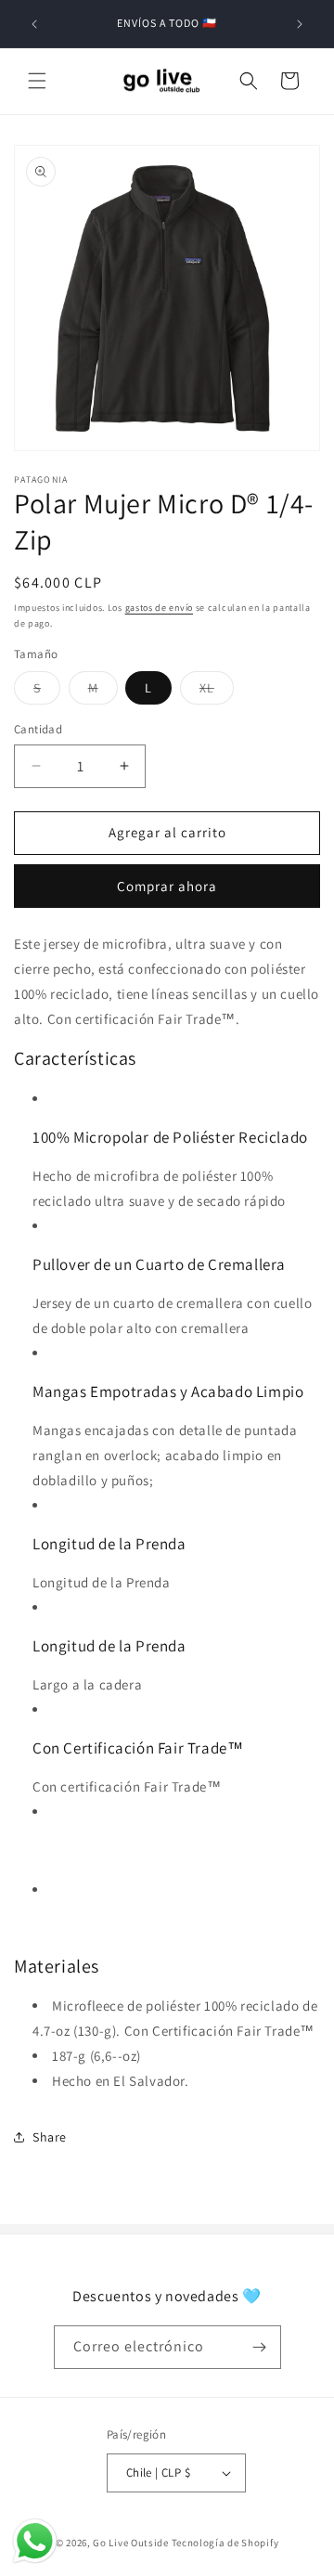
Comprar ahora (167, 886)
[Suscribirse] (260, 2347)
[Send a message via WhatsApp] (35, 2541)
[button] (37, 81)
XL (217, 692)
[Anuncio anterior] (34, 24)
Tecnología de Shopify (225, 2543)
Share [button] (50, 2137)
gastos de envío (160, 608)
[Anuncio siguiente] (300, 24)
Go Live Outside (131, 2543)
